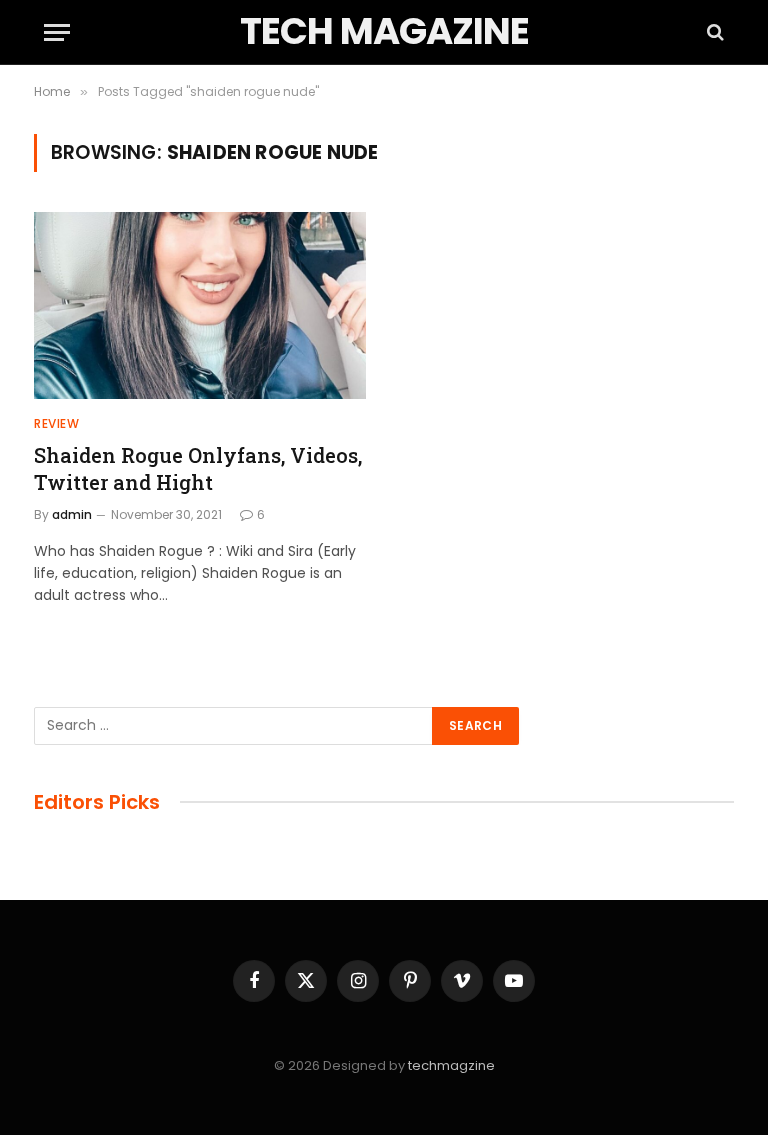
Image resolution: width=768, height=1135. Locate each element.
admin (72, 514)
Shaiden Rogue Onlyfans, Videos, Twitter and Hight (198, 468)
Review (57, 423)
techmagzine (451, 1065)
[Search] (713, 32)
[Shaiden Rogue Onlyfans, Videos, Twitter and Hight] (200, 305)
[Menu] (57, 32)
